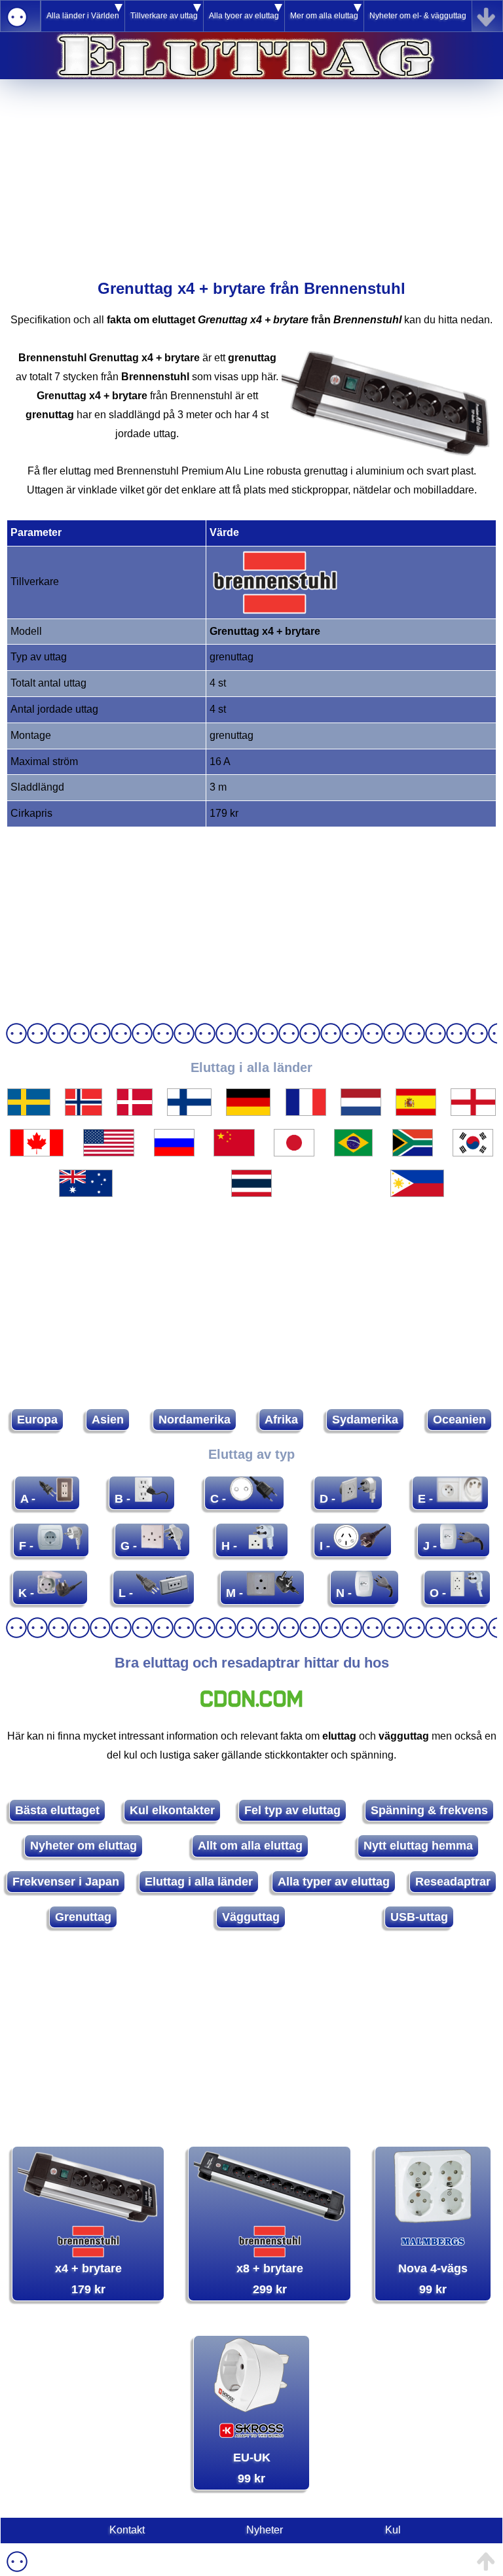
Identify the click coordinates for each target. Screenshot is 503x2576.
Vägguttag (251, 1917)
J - (432, 1546)
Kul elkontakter (172, 1810)
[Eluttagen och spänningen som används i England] (473, 1112)
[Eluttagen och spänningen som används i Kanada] (37, 1153)
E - (427, 1499)
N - (345, 1593)
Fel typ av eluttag (292, 1810)
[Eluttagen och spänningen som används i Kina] (234, 1153)
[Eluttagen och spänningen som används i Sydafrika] (413, 1153)
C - (220, 1499)
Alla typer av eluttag (334, 1882)
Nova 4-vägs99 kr (433, 2279)
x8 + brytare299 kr (270, 2279)
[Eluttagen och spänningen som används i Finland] (189, 1112)
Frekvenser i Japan (66, 1882)
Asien (108, 1420)
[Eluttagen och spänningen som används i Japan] (294, 1153)
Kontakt (127, 2530)
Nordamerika (195, 1420)
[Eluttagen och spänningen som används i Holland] (361, 1112)
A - (29, 1499)
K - (28, 1593)
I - (326, 1546)
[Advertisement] (251, 171)
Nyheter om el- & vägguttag (418, 16)
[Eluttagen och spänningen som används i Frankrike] (306, 1112)
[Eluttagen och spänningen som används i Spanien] (416, 1112)
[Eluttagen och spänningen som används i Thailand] (251, 1193)
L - (127, 1593)
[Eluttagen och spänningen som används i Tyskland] (249, 1112)
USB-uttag (419, 1917)
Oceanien (459, 1420)
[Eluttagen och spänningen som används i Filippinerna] (417, 1193)
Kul (393, 2530)
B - (124, 1499)
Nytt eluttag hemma (418, 1846)
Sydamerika (365, 1420)
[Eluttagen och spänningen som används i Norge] (84, 1112)
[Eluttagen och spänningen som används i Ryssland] (174, 1153)
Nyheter (265, 2530)
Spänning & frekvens (429, 1810)
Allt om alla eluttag (250, 1846)
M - (236, 1593)
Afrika (281, 1420)
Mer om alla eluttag (324, 16)
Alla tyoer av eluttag (244, 16)
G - (130, 1546)
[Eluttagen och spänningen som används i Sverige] (29, 1112)
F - (28, 1546)
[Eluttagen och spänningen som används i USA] (109, 1153)
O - (439, 1593)
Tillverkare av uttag (164, 16)
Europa (37, 1420)
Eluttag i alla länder (199, 1882)
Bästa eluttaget (57, 1810)
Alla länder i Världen (83, 16)
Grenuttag (83, 1917)
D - (329, 1499)
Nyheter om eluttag (84, 1846)
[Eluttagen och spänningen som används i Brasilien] (353, 1153)
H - (231, 1546)
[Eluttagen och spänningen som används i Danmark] (135, 1112)
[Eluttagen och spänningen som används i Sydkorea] (473, 1153)
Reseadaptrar (453, 1882)
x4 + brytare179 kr (88, 2279)
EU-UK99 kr (252, 2468)
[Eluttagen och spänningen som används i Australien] (86, 1193)
